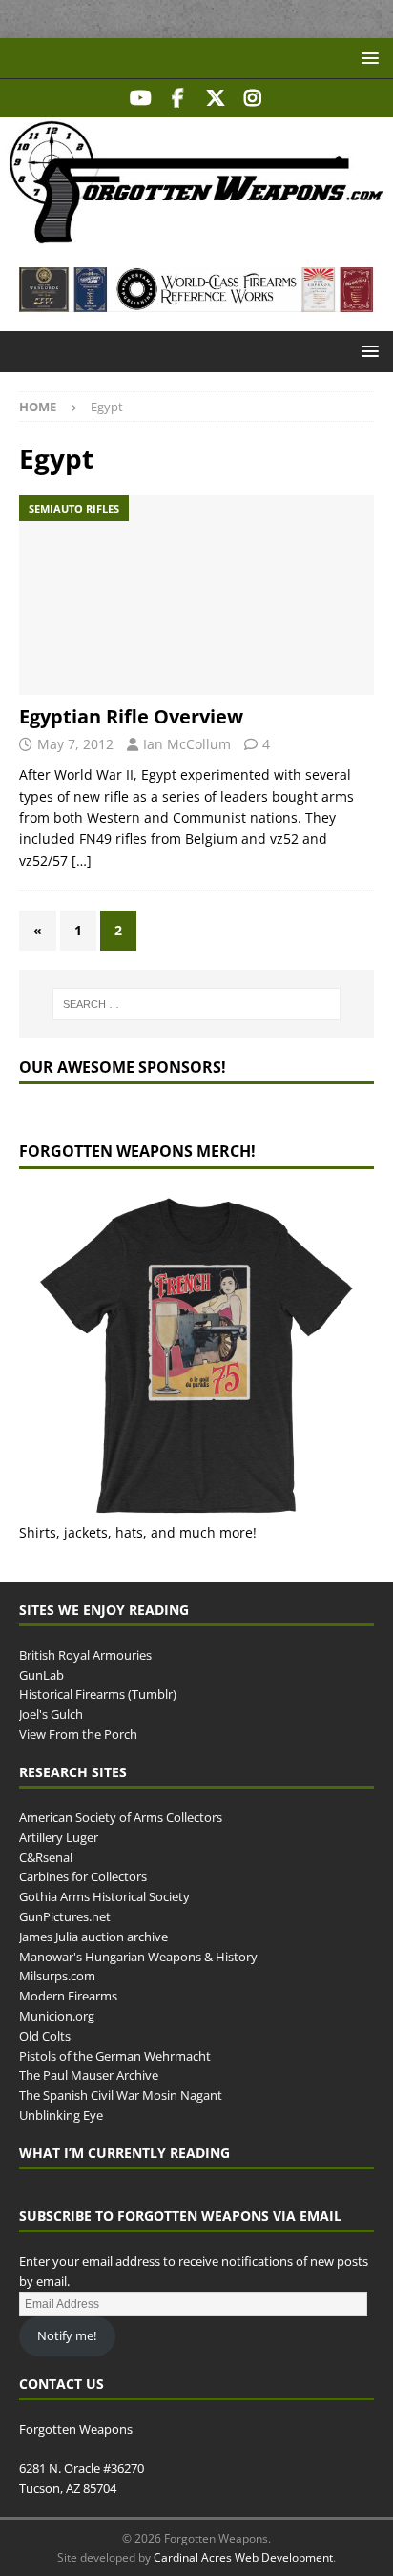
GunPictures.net (65, 1916)
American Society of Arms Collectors (121, 1817)
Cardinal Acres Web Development (243, 2557)
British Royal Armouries (85, 1655)
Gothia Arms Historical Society (104, 1896)
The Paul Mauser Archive (89, 2075)
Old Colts (45, 2036)
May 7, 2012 (75, 744)
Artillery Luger (59, 1837)
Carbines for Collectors (83, 1876)
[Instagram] (252, 98)
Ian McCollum (187, 744)
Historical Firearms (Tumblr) (98, 1694)
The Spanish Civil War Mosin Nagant (121, 2095)
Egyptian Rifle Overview (131, 716)
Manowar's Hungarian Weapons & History (138, 1957)
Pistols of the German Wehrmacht (115, 2056)
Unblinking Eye (61, 2115)
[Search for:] (197, 1004)
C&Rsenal (46, 1857)
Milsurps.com (57, 1976)
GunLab (41, 1675)
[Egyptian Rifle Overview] (196, 595)
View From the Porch (78, 1734)
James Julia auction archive (93, 1937)
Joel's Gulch (51, 1714)
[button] (367, 58)
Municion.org (57, 2016)
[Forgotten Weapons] (196, 237)
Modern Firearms (68, 1996)
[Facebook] (178, 98)
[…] (82, 860)
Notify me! (67, 2335)
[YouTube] (141, 98)
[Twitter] (215, 98)
